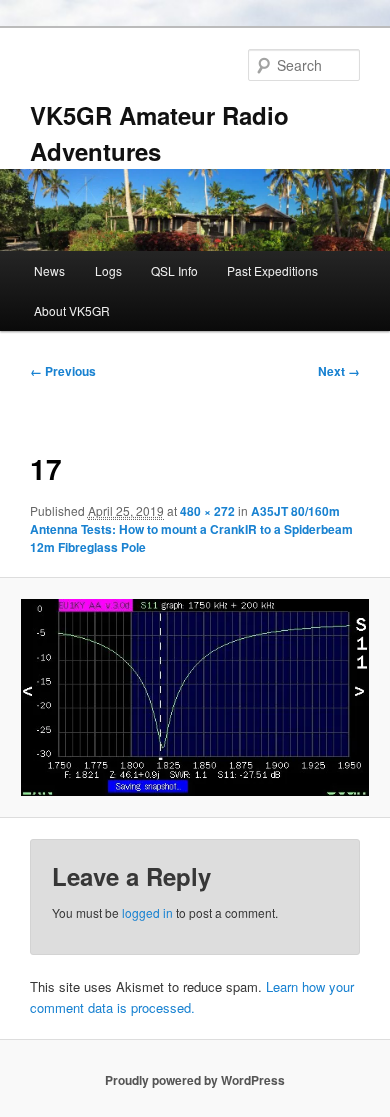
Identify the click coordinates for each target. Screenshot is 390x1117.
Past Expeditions (272, 270)
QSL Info (174, 270)
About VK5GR (72, 310)
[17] (194, 697)
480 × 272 (207, 511)
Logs (108, 270)
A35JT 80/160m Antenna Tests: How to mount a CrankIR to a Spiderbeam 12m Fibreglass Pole (191, 529)
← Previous (63, 371)
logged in (147, 912)
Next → (339, 371)
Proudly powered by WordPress (195, 1080)
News (49, 270)
